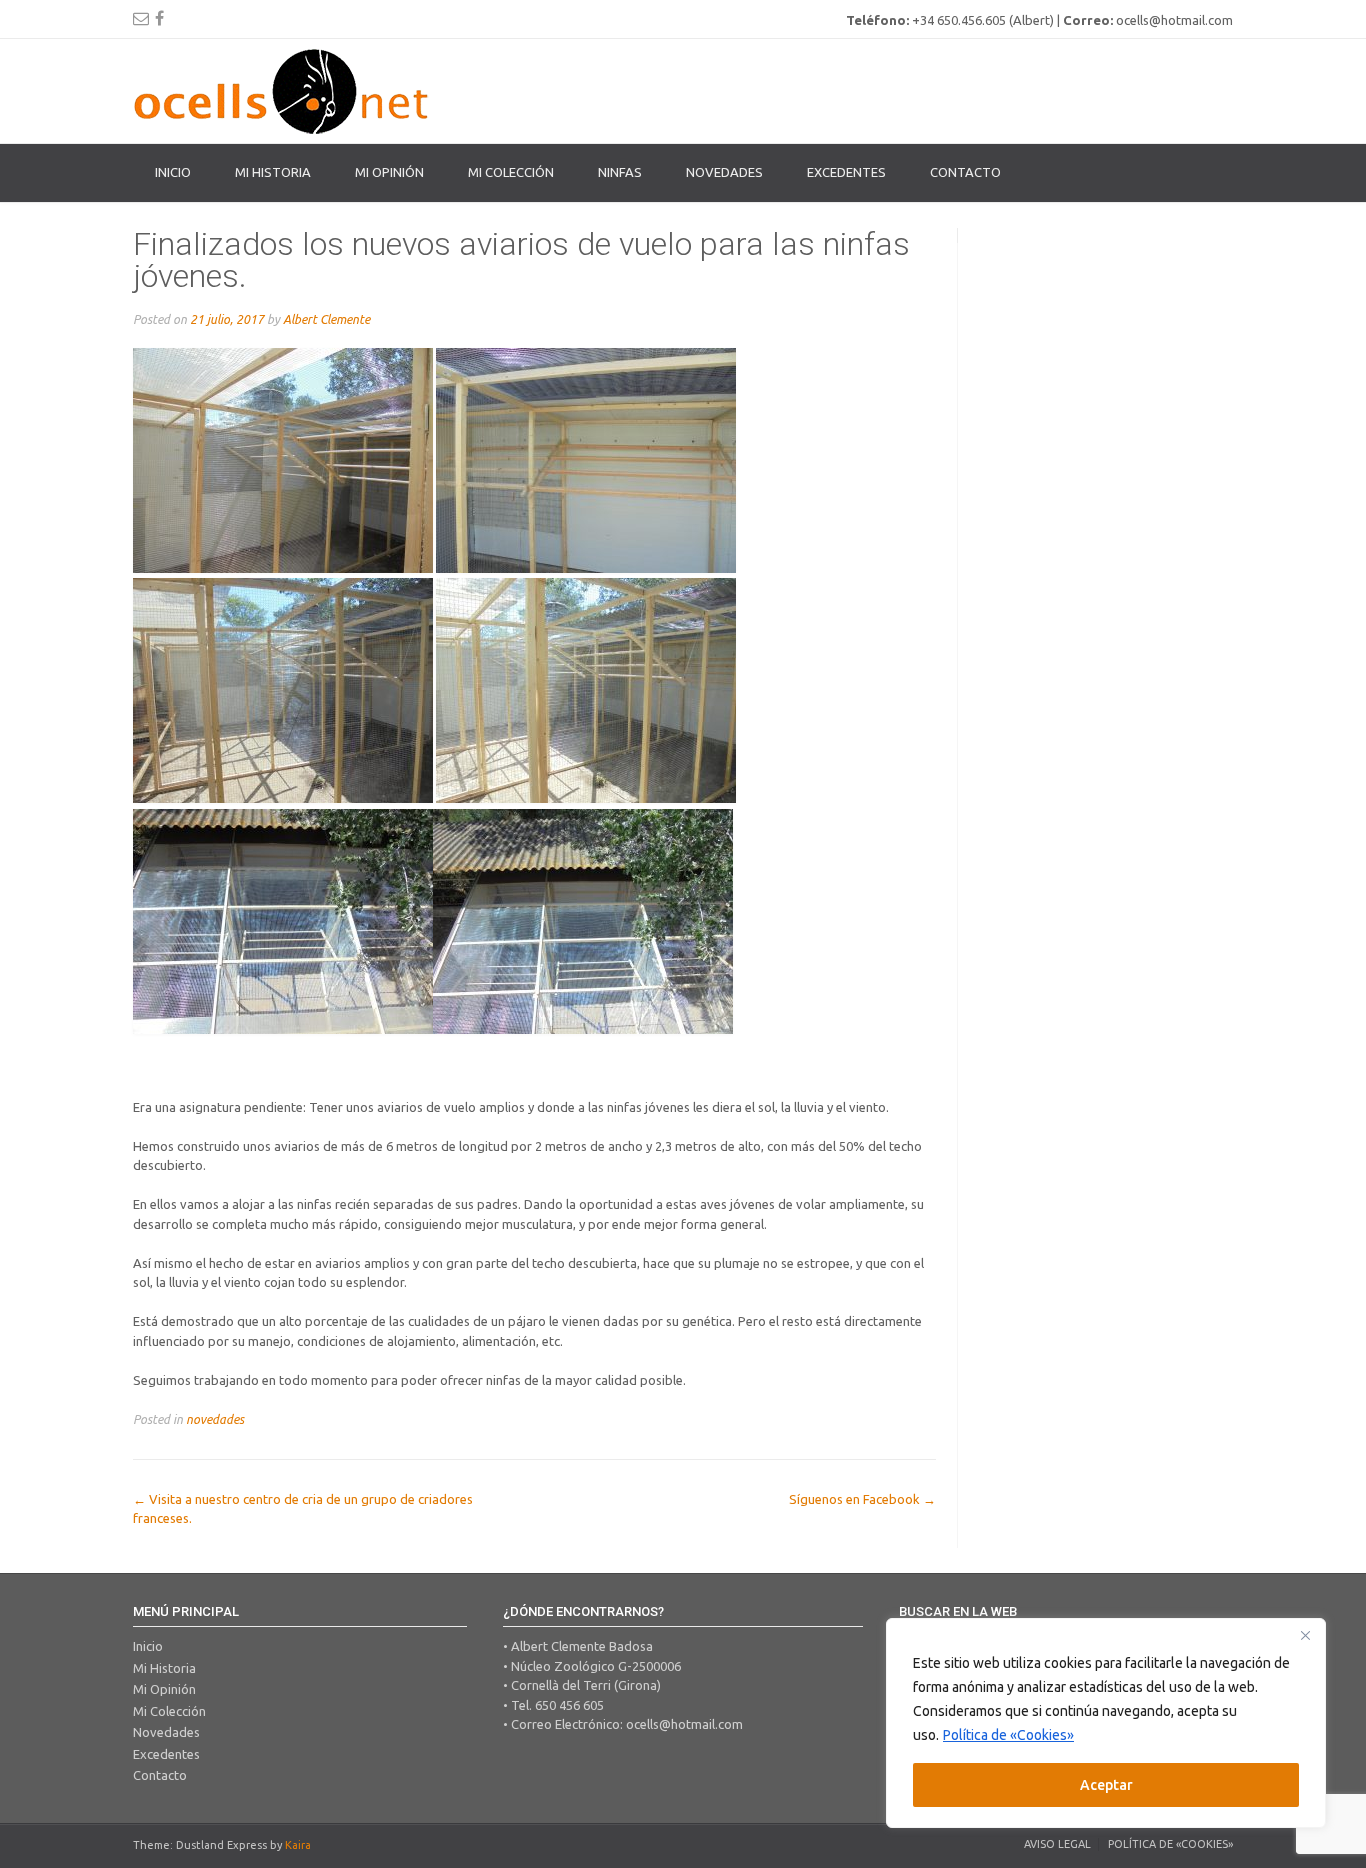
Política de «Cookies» (1008, 1735)
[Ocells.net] (283, 91)
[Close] (1305, 1635)
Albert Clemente (326, 319)
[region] (1106, 1723)
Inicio (173, 172)
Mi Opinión (389, 172)
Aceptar (1106, 1785)
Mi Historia (273, 172)
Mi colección (511, 172)
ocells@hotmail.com (684, 1724)
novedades (215, 1419)
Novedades (724, 172)
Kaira (298, 1845)
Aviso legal (1057, 1844)
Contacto (965, 172)
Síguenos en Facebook (862, 1499)
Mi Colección (169, 1711)
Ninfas (620, 172)
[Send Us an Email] (141, 18)
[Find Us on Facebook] (159, 18)
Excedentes (846, 172)
